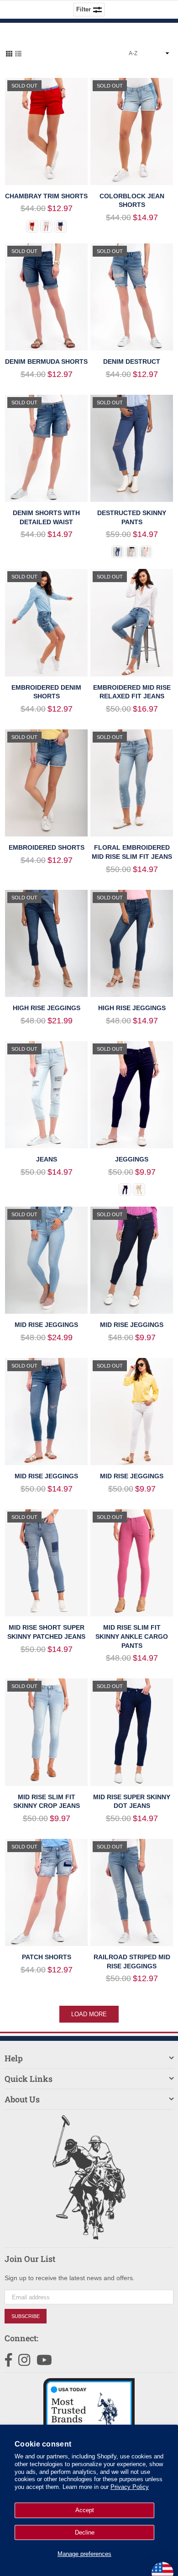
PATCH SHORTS (47, 1957)
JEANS (47, 1159)
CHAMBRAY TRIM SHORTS (46, 196)
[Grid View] (9, 53)
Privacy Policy (130, 2487)
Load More (89, 2014)
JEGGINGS (132, 1159)
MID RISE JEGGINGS (46, 1325)
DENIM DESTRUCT (132, 361)
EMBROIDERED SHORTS (47, 847)
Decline (85, 2532)
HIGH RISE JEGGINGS (47, 1008)
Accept (85, 2510)
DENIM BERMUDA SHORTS (46, 361)
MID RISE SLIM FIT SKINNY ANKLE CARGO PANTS (132, 1636)
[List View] (18, 53)
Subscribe (26, 2316)
